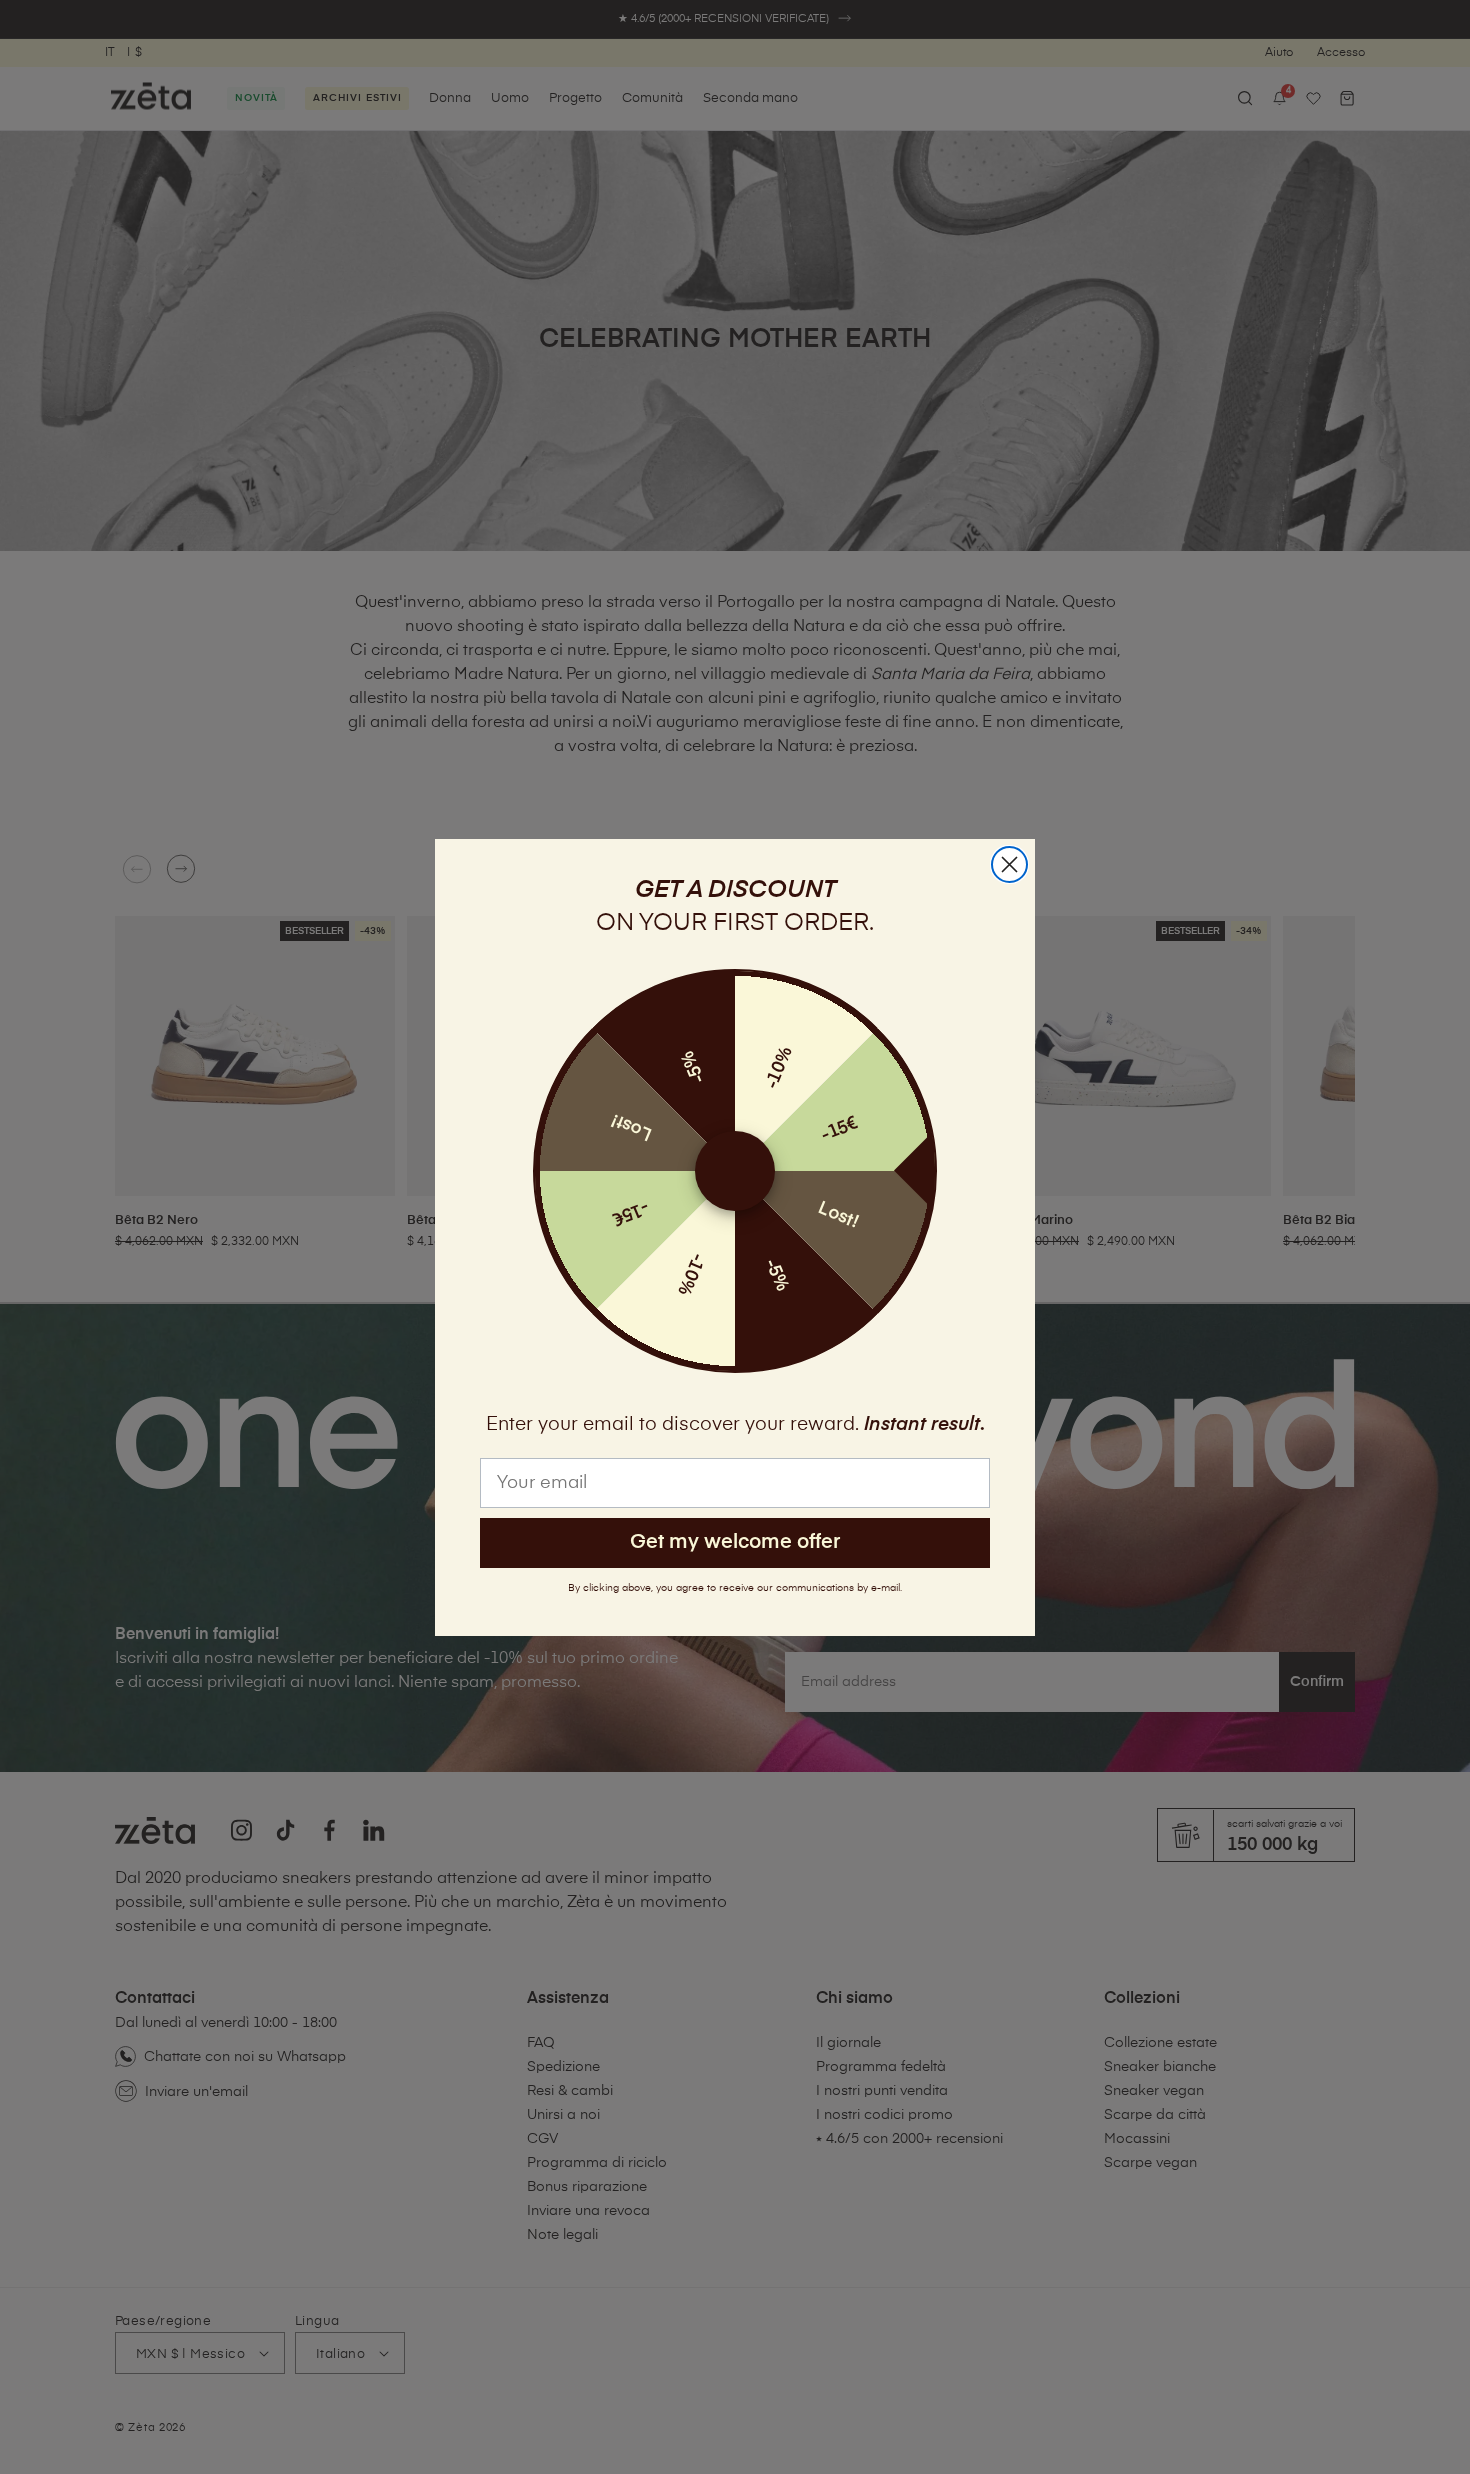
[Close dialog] (1009, 864)
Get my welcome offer (735, 1542)
